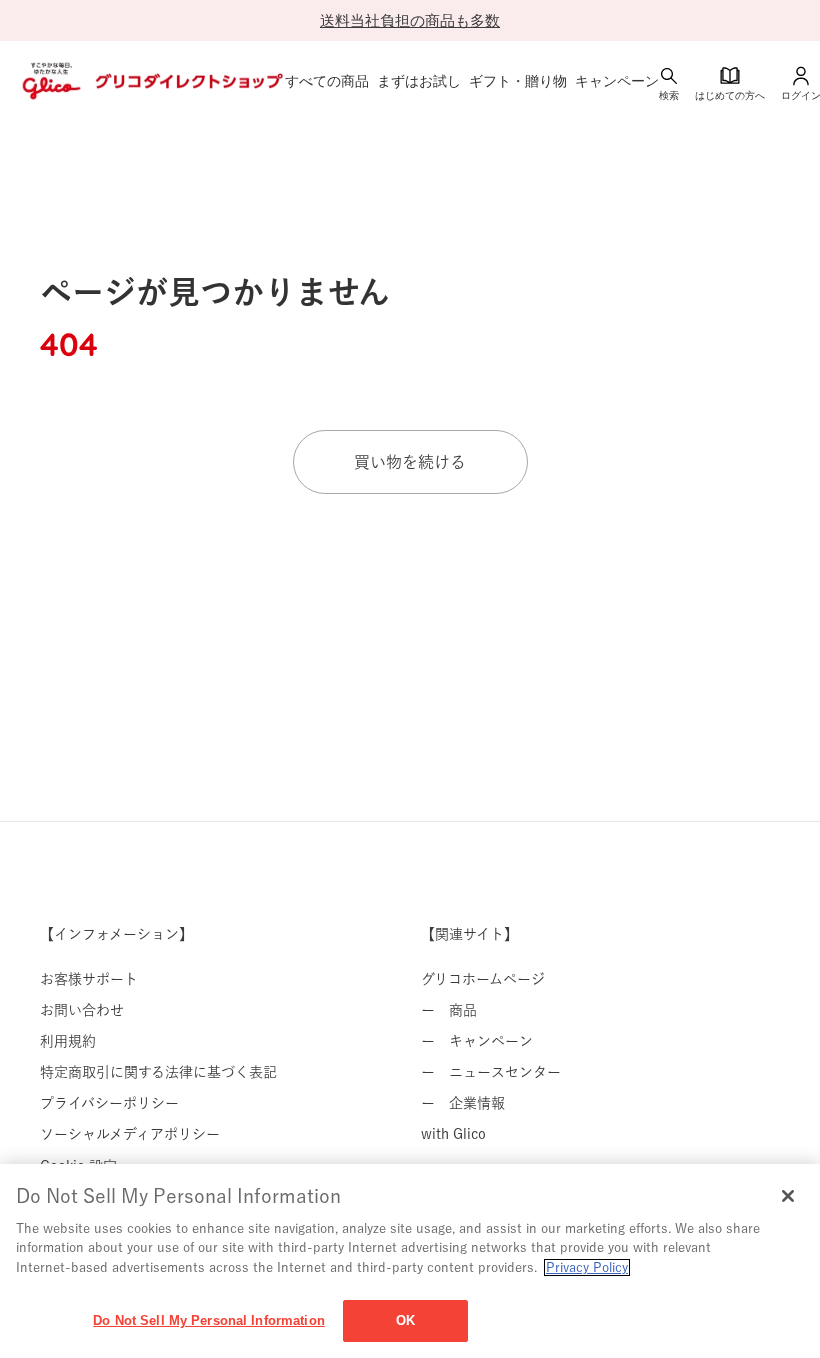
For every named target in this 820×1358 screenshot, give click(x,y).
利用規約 (68, 1041)
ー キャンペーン (477, 1041)
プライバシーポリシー (109, 1103)
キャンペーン (617, 81)
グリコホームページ (483, 979)
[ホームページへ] (150, 81)
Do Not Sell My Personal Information (209, 1320)
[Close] (788, 1196)
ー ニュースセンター (491, 1072)
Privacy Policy (587, 1267)
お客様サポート (89, 979)
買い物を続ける (410, 462)
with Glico (453, 1134)
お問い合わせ (82, 1010)
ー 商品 (449, 1010)
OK (405, 1320)
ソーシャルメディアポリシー (130, 1134)
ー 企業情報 (463, 1103)
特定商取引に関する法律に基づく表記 (158, 1072)
